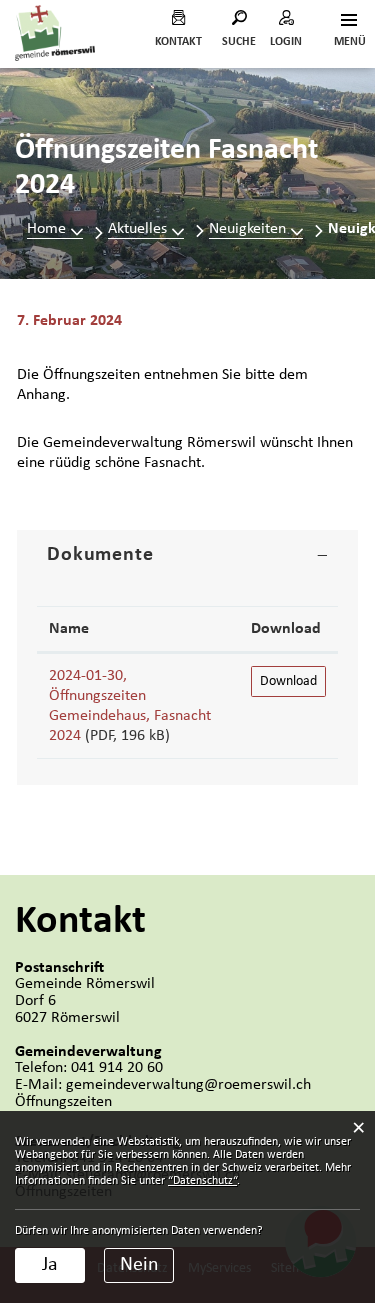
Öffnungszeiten (63, 1102)
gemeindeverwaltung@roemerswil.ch (188, 1085)
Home (46, 229)
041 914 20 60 (117, 1068)
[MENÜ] (349, 22)
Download (286, 629)
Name (69, 629)
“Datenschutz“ (202, 1181)
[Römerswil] (55, 33)
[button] (146, 229)
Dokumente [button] (100, 555)
